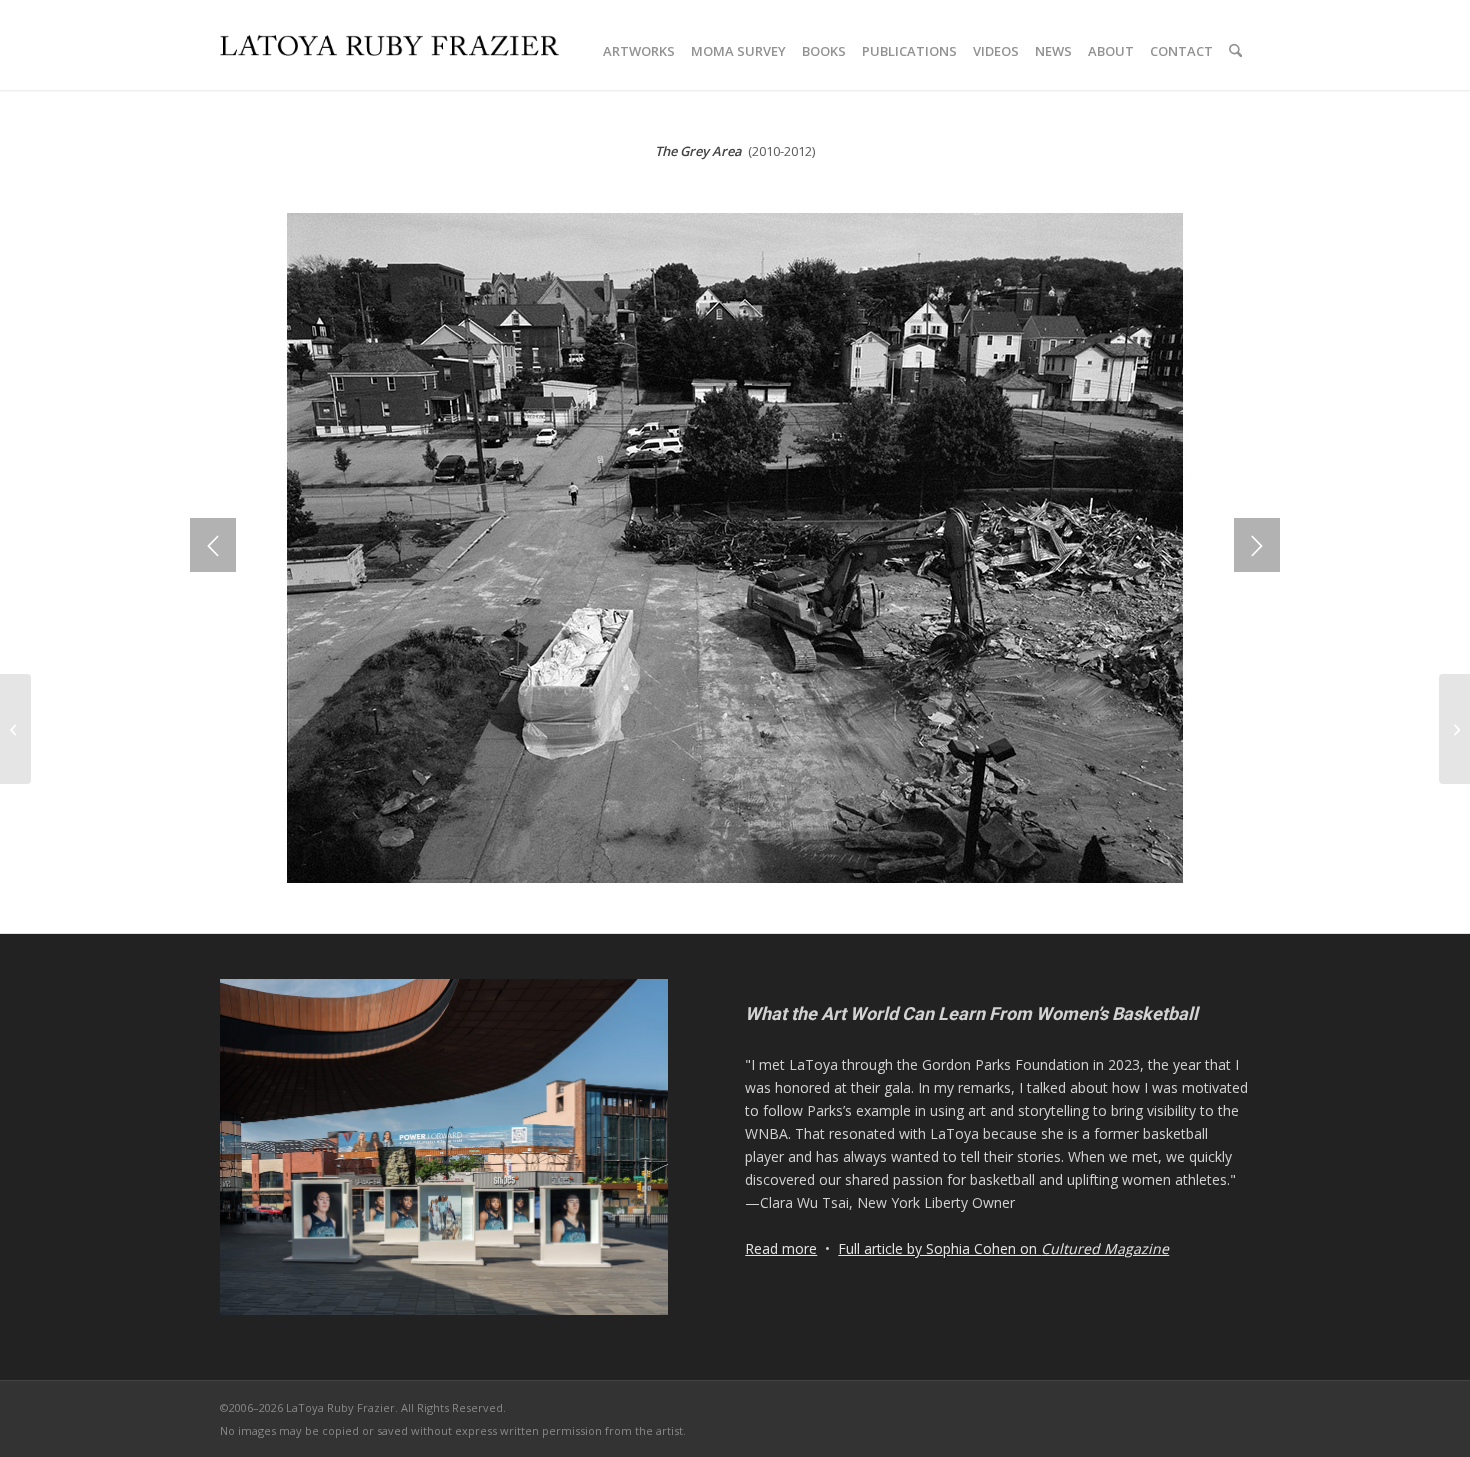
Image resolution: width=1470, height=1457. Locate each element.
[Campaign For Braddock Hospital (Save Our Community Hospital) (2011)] (1454, 729)
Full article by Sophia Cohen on (1003, 1248)
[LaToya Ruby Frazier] (390, 80)
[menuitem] (639, 51)
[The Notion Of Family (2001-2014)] (15, 729)
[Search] (1235, 51)
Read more (781, 1248)
